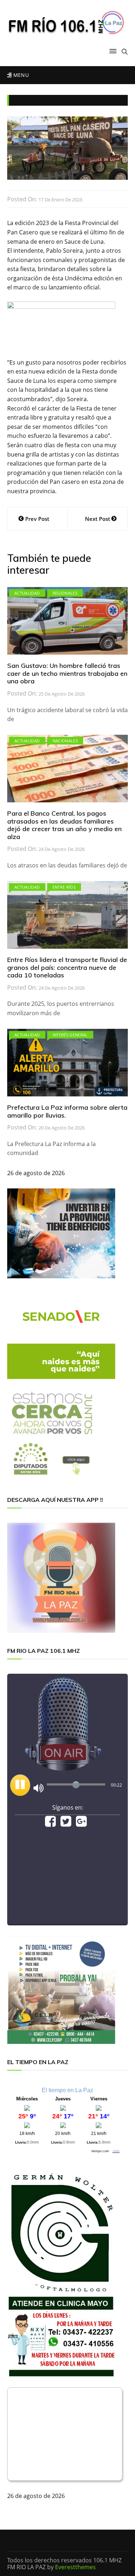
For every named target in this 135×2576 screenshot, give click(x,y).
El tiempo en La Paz (67, 2090)
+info (116, 2151)
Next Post (98, 519)
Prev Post (37, 519)
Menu (20, 75)
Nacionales (65, 741)
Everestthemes (75, 2567)
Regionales (65, 593)
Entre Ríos (64, 887)
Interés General (70, 1035)
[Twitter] (66, 1824)
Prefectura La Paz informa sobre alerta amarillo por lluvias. (67, 1111)
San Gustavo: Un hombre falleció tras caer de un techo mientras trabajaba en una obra (67, 673)
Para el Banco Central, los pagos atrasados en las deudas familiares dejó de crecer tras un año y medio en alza (64, 825)
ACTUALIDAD (27, 593)
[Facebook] (50, 1824)
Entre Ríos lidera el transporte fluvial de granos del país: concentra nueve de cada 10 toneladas (67, 967)
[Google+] (81, 1824)
